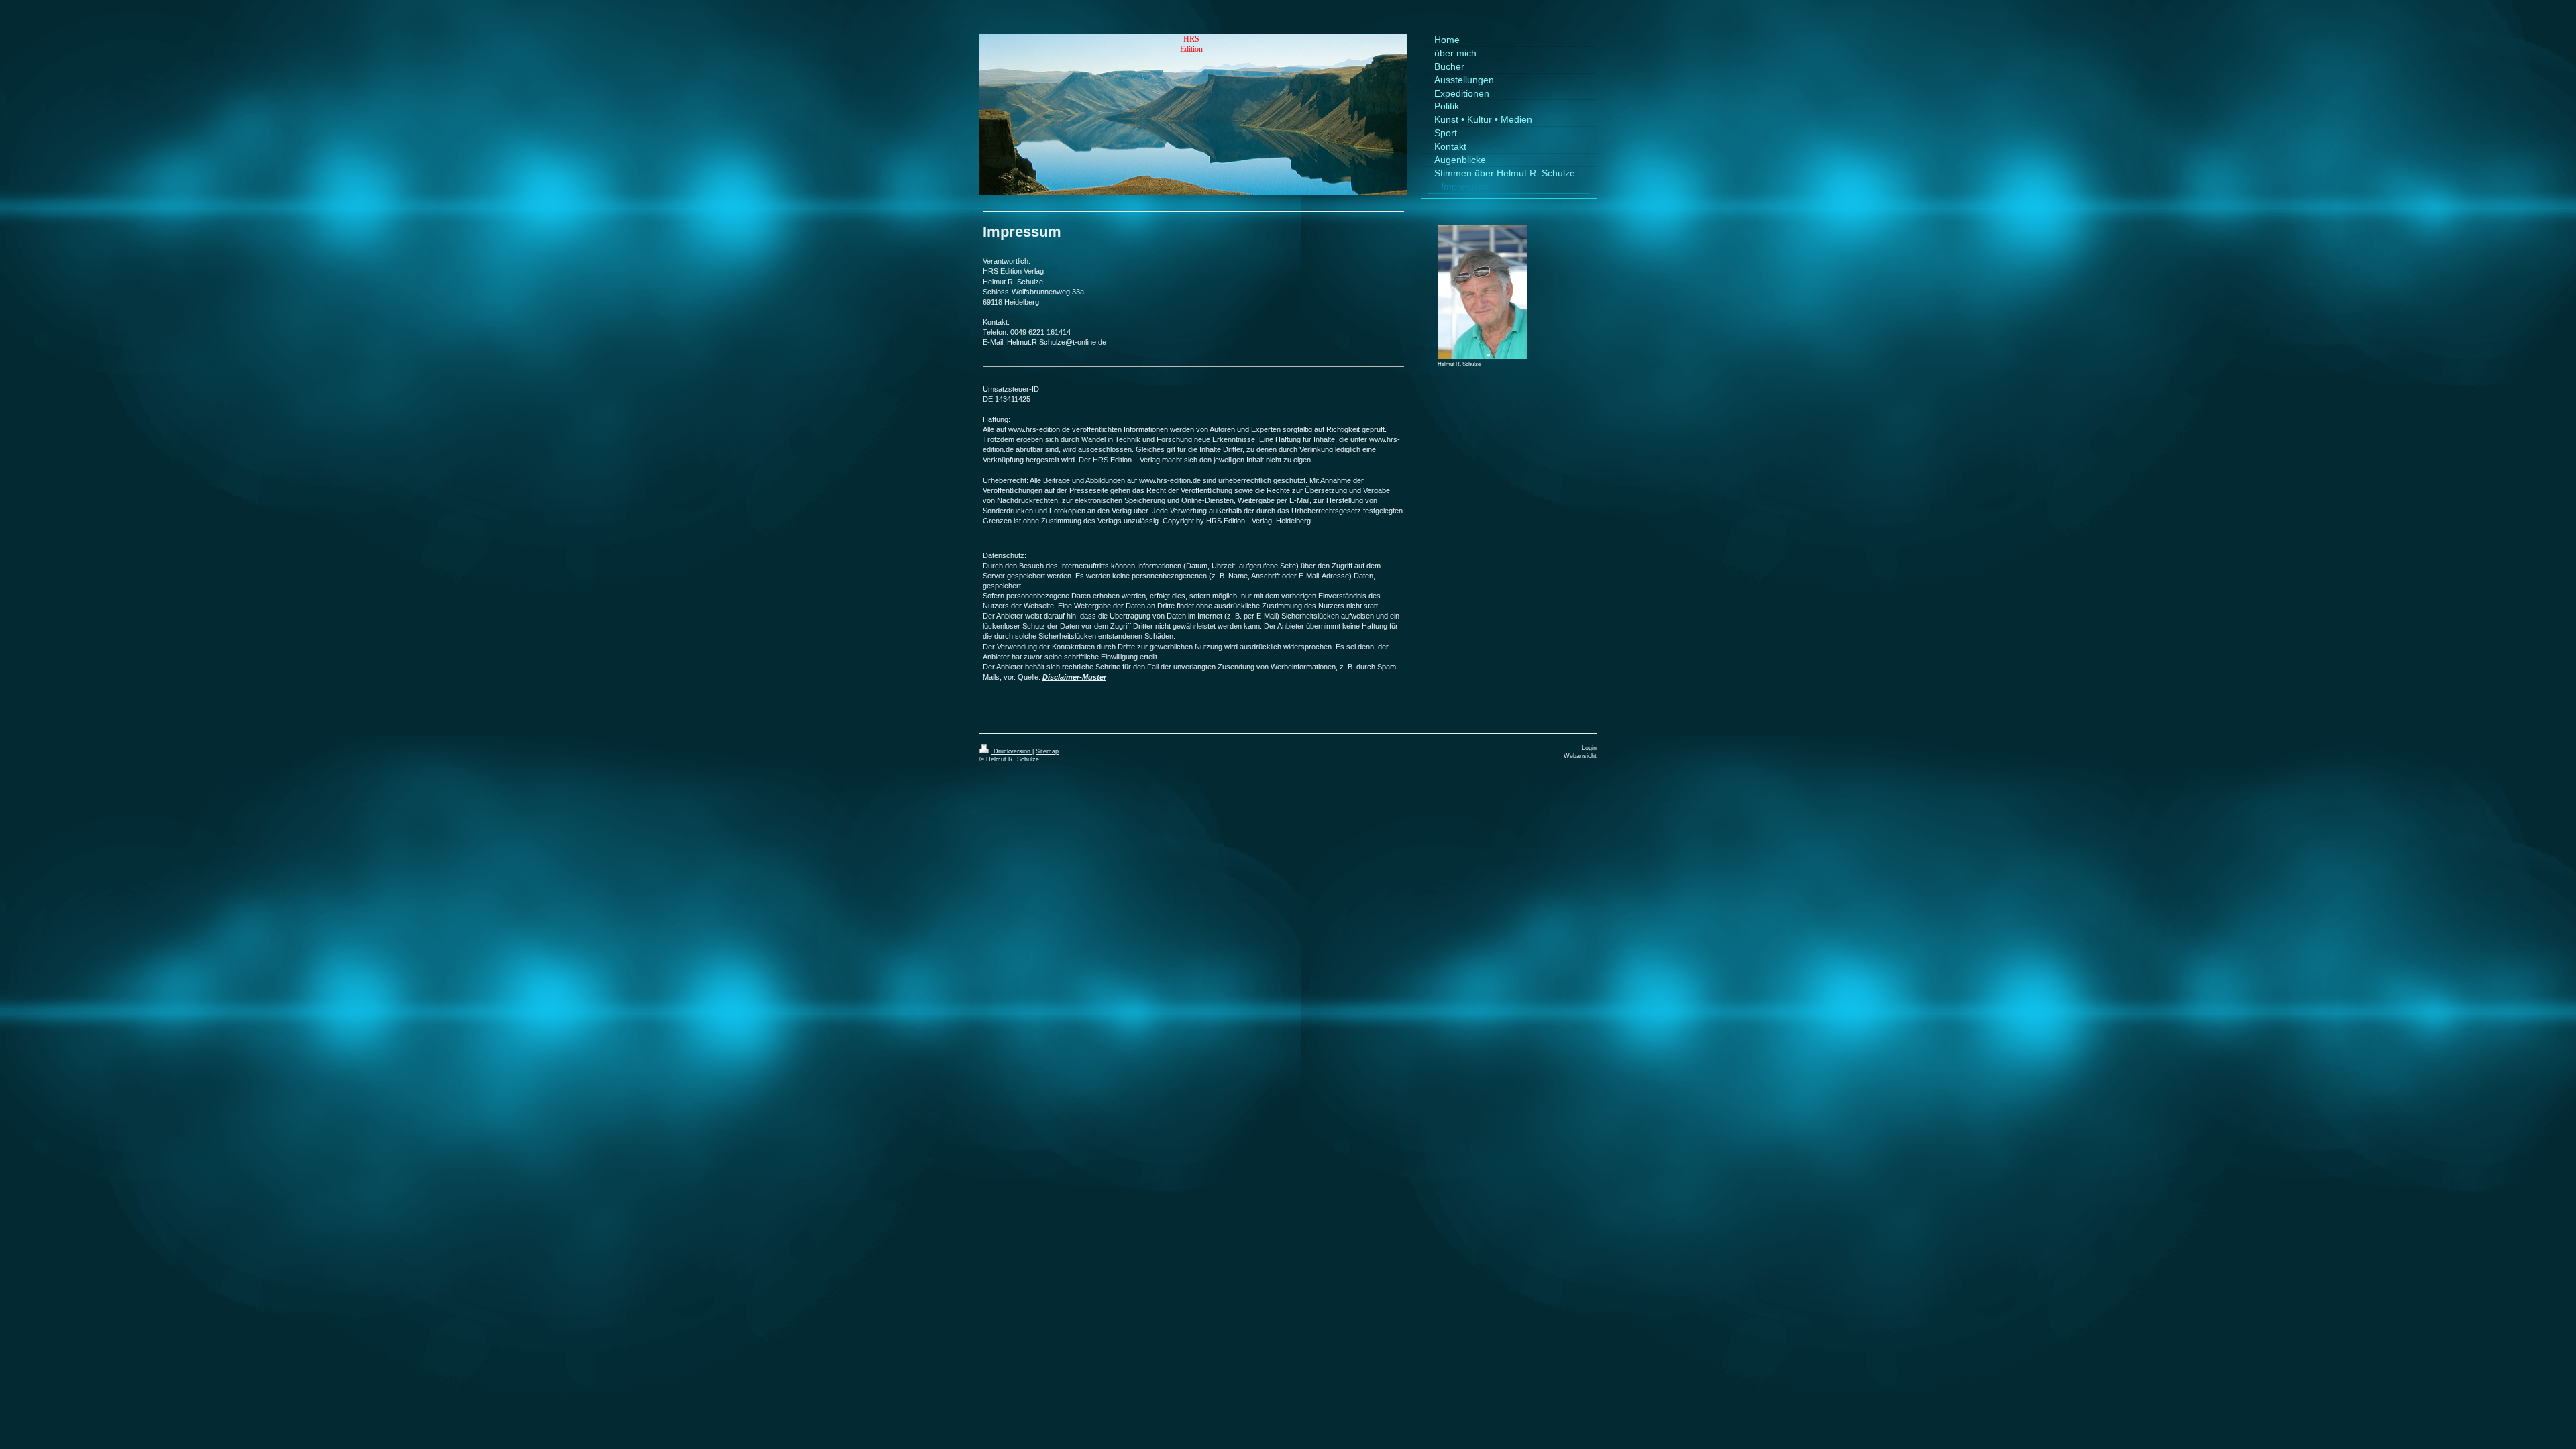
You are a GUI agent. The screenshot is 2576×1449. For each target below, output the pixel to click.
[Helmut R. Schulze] (1482, 292)
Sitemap (1047, 751)
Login (1589, 748)
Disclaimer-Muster (1074, 677)
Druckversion (1012, 751)
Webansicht (1580, 756)
